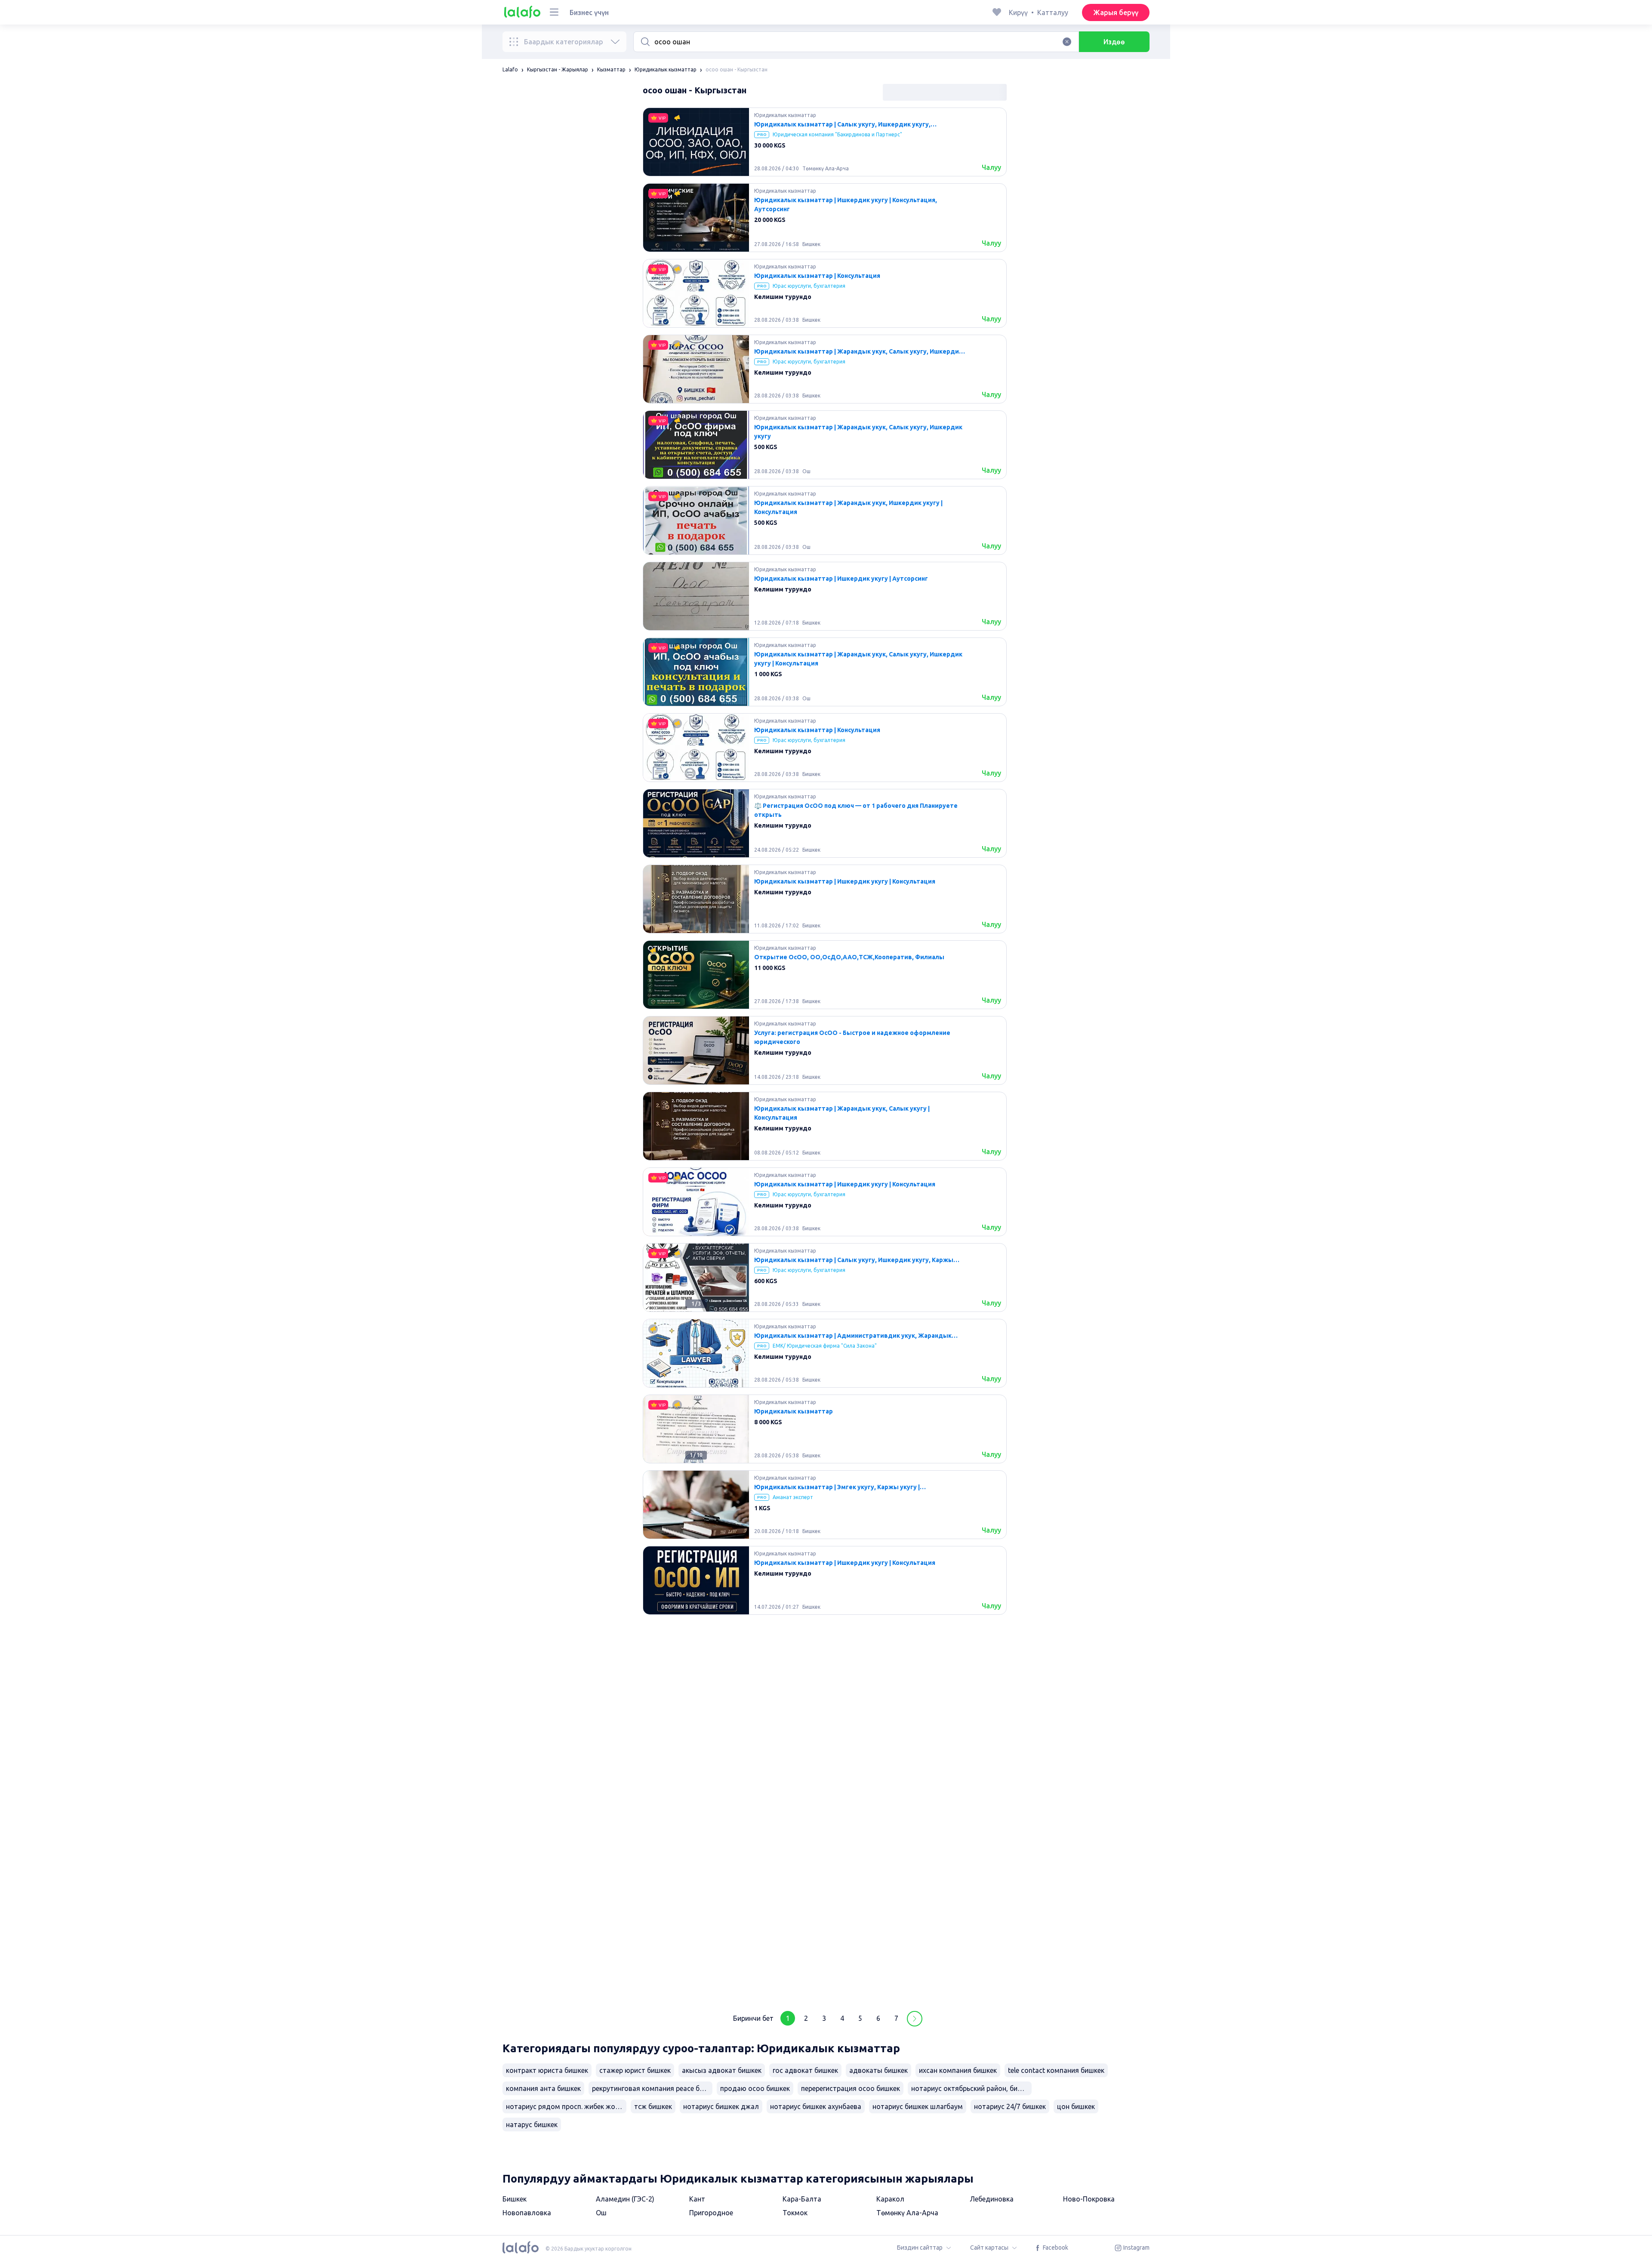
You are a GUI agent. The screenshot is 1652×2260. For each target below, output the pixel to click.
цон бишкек (1076, 2106)
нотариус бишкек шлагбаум (918, 2106)
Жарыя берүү (1116, 12)
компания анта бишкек (543, 2088)
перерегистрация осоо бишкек (851, 2088)
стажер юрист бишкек (635, 2070)
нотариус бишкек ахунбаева (816, 2106)
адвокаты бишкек (878, 2070)
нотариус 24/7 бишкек (1010, 2106)
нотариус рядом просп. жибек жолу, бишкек (566, 2106)
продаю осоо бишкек (755, 2088)
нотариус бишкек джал (721, 2106)
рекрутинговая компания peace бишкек (652, 2088)
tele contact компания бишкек (1056, 2070)
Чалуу (991, 167)
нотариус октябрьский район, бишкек (971, 2088)
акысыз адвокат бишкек (722, 2070)
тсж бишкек (653, 2106)
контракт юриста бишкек (547, 2070)
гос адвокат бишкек (805, 2070)
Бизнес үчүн (589, 12)
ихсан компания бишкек (958, 2070)
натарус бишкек (532, 2125)
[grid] (825, 1054)
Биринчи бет (753, 2018)
